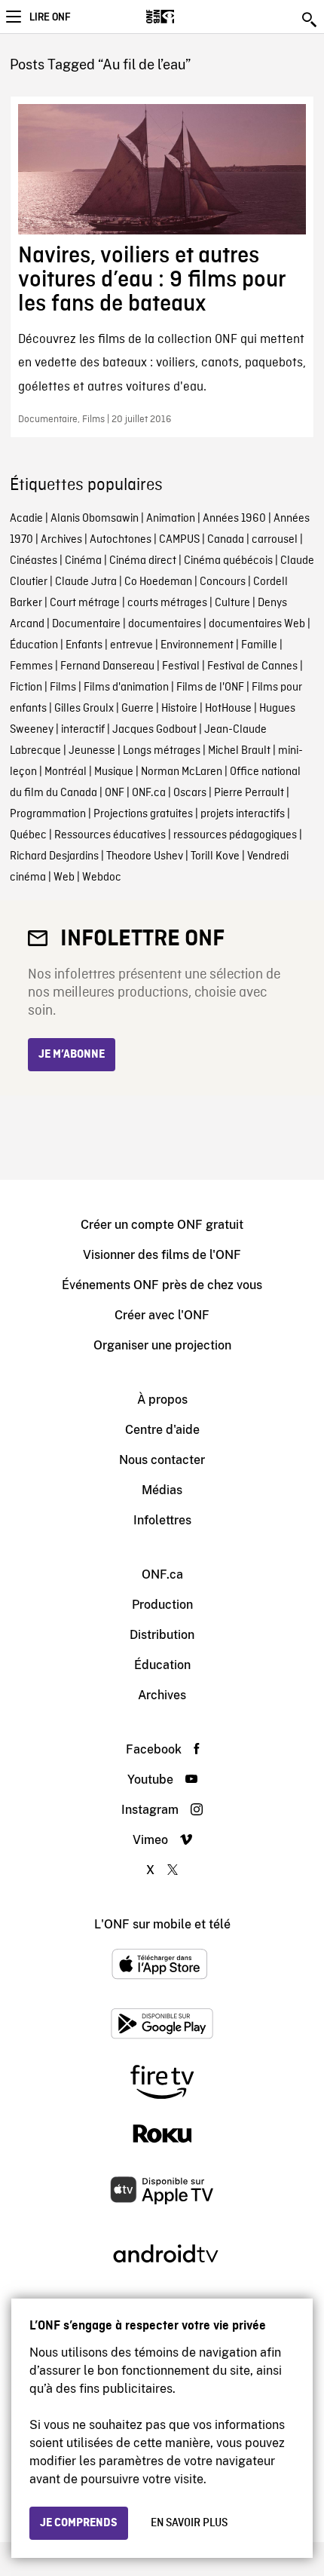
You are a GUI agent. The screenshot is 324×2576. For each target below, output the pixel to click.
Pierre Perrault (249, 793)
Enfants (84, 645)
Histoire (179, 709)
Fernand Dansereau (107, 666)
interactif (83, 730)
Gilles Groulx (84, 709)
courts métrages (167, 603)
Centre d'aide (162, 1430)
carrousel (275, 540)
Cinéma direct (143, 561)
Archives (61, 540)
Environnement (197, 645)
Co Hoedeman (158, 582)
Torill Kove (215, 856)
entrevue (131, 645)
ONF (115, 793)
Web (64, 878)
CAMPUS (179, 540)
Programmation (48, 814)
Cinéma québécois (228, 561)
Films (63, 688)
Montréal (66, 772)
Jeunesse (92, 751)
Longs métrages (162, 751)
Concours (223, 582)
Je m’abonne (72, 1055)
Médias (162, 1490)
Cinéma (83, 561)
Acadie (26, 519)
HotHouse (228, 709)
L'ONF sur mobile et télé (162, 1924)
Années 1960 (234, 519)
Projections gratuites (143, 814)
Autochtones (121, 540)
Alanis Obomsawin (95, 519)
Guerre (138, 709)
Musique (114, 772)
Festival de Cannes (252, 666)
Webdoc (102, 878)
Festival (181, 666)
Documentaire (86, 624)
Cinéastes (34, 561)
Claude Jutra (86, 582)
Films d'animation (126, 688)
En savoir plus (189, 2523)
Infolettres (162, 1520)
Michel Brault (239, 751)
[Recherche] (310, 20)
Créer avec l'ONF (162, 1315)
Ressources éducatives (110, 835)
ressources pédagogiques (235, 835)
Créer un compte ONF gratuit (162, 1225)
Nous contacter (162, 1460)
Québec (28, 835)
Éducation (34, 645)
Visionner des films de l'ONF (162, 1255)
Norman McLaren (182, 772)
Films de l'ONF (210, 688)
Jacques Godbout (154, 730)
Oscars (190, 793)
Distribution (162, 1635)
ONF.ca (149, 793)
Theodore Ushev (145, 856)
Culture (232, 603)
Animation (171, 519)
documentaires (165, 624)
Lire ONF (50, 17)
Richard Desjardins (54, 856)
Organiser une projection (162, 1345)
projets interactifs (243, 814)
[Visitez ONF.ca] (186, 17)
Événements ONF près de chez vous (162, 1285)
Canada (226, 540)
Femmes (31, 666)
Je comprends (79, 2523)
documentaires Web (257, 624)
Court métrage (85, 603)
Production (162, 1605)
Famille (259, 645)
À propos (162, 1400)
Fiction (26, 688)
